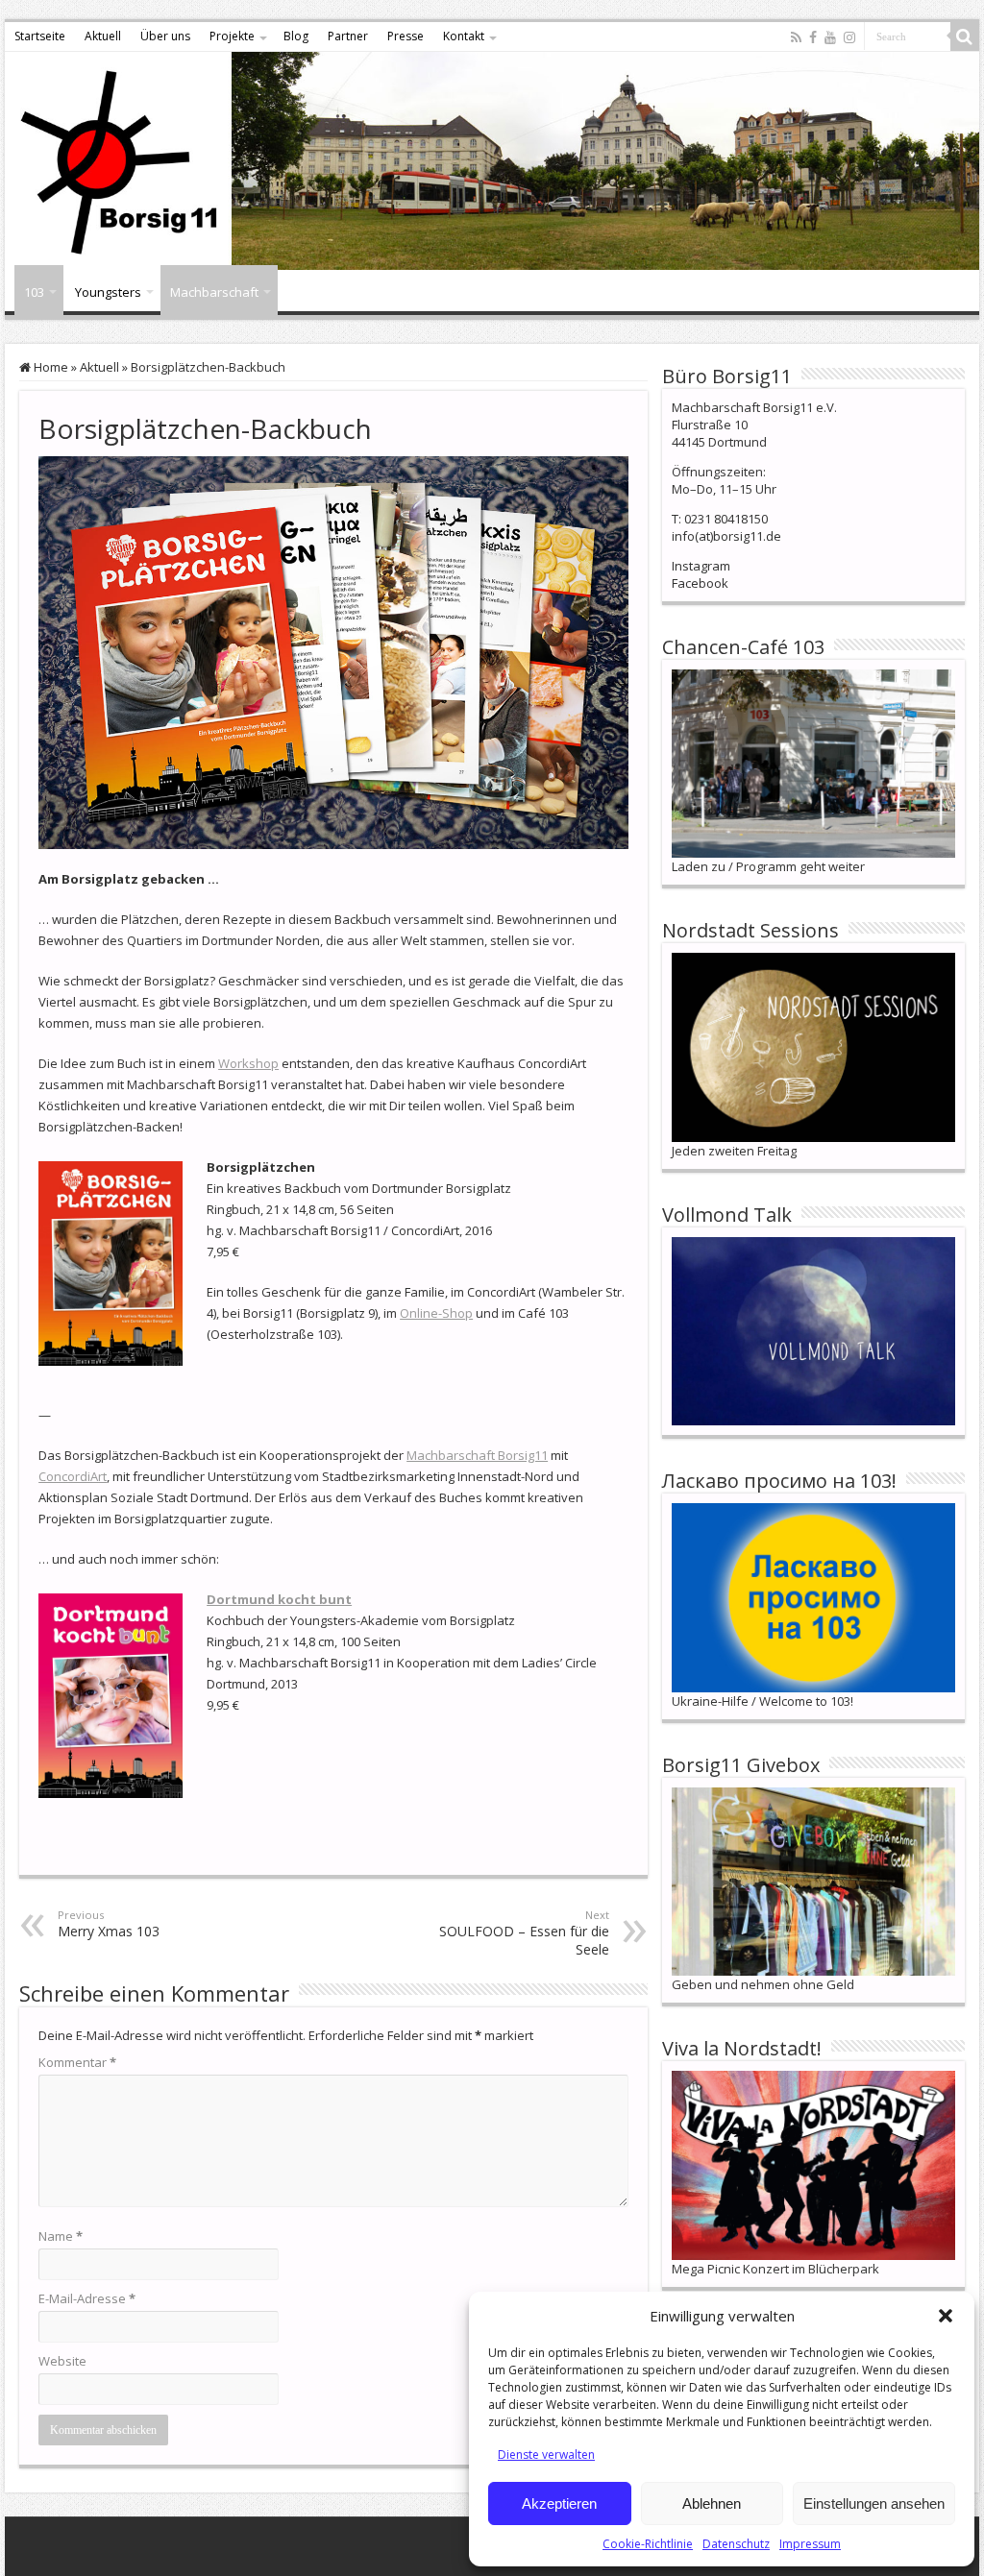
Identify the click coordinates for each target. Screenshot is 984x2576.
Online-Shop (436, 1313)
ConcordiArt (73, 1476)
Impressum (810, 2544)
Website (62, 2361)
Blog (296, 36)
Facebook (700, 583)
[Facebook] (813, 37)
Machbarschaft (214, 292)
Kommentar (77, 2062)
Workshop (248, 1063)
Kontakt (464, 36)
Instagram (701, 566)
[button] (946, 2316)
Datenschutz (736, 2544)
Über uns (165, 36)
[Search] (965, 36)
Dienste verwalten (546, 2454)
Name (61, 2236)
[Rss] (796, 37)
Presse (406, 36)
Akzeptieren (559, 2503)
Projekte (232, 36)
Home (49, 367)
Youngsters (108, 292)
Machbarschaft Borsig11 (477, 1455)
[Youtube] (830, 37)
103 (34, 292)
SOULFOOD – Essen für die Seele (524, 1933)
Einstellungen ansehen (874, 2503)
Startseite (40, 36)
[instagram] (849, 37)
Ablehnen (712, 2503)
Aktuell (103, 36)
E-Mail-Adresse (87, 2298)
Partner (348, 36)
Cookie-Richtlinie (648, 2544)
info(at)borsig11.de (726, 536)
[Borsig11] (492, 161)
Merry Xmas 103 (109, 1924)
